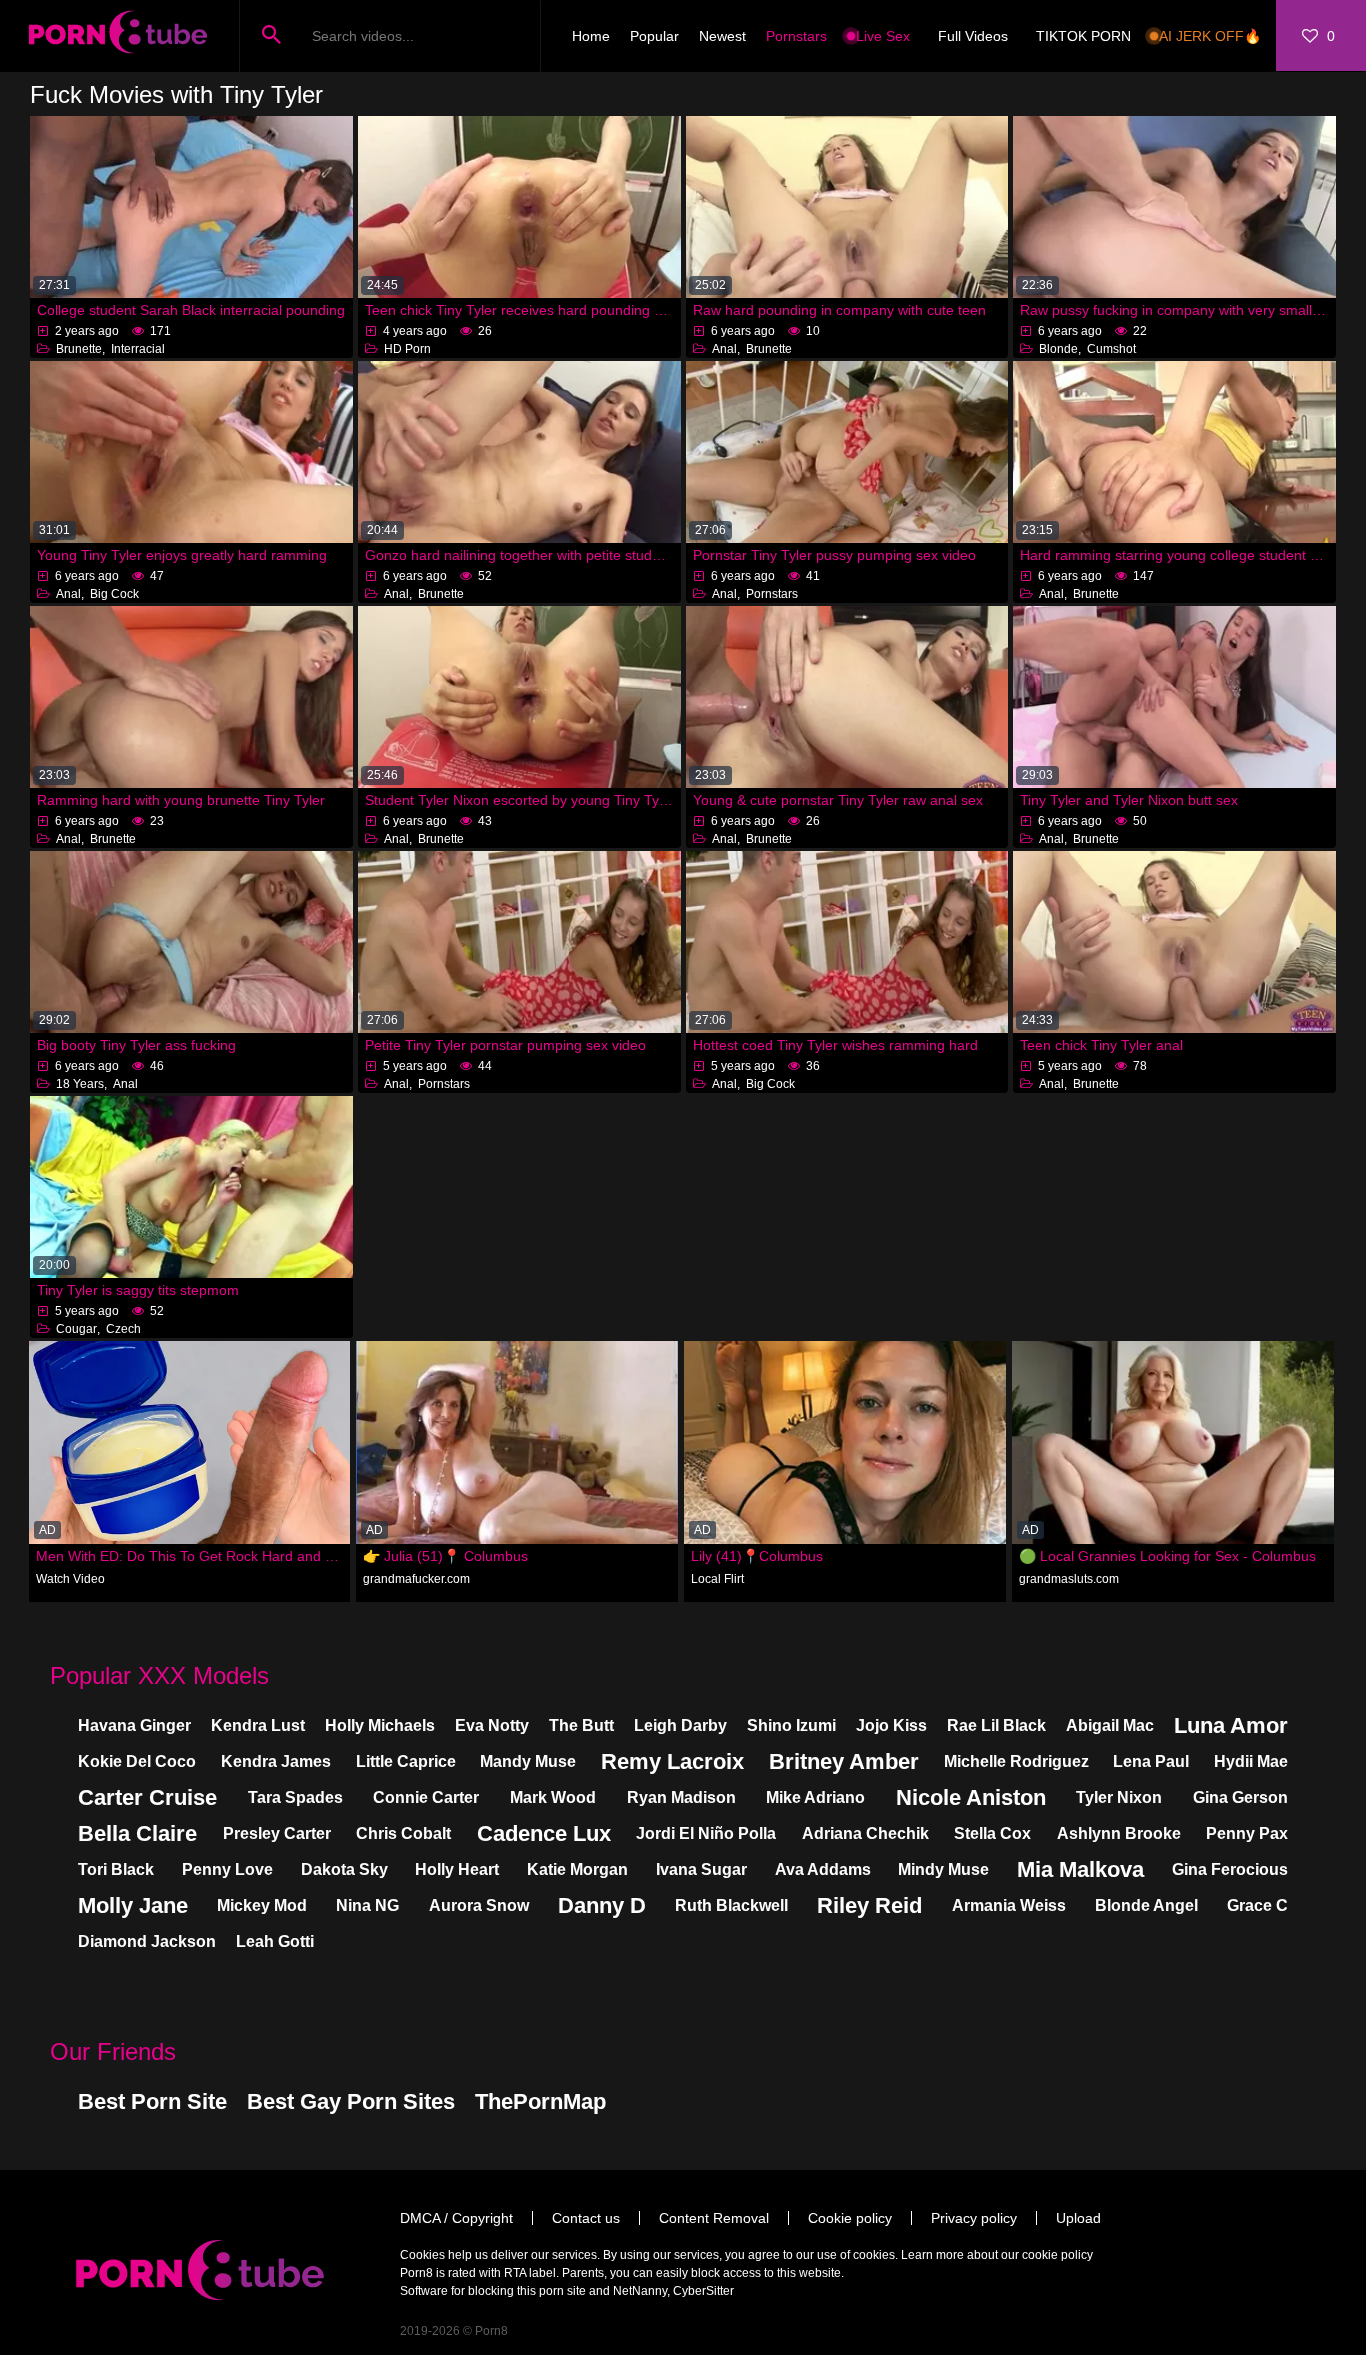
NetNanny (640, 2291)
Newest (722, 36)
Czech (123, 1329)
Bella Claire (137, 1833)
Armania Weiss (1009, 1905)
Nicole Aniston (971, 1797)
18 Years (80, 1084)
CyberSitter (703, 2291)
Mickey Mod (262, 1905)
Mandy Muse (528, 1761)
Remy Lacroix (672, 1761)
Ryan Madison (681, 1797)
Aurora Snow (479, 1905)
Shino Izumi (791, 1725)
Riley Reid (869, 1905)
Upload (1078, 2218)
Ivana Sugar (701, 1869)
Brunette (79, 349)
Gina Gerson (1240, 1797)
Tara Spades (295, 1797)
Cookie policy (850, 2218)
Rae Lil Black (996, 1725)
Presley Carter (277, 1833)
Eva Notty (492, 1725)
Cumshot (1111, 349)
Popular (654, 36)
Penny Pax (1247, 1833)
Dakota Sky (344, 1869)
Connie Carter (426, 1797)
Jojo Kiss (891, 1725)
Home (591, 36)
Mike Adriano (815, 1797)
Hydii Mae (1251, 1761)
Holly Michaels (380, 1725)
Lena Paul (1151, 1761)
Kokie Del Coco (137, 1761)
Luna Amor (1231, 1725)
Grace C (1257, 1905)
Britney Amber (844, 1761)
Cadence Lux (544, 1833)
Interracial (138, 349)
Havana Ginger (134, 1725)
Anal (724, 349)
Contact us (586, 2218)
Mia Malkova (1080, 1869)
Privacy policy (974, 2218)
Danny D (602, 1905)
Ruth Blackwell (731, 1905)
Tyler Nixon (1119, 1797)
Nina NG (367, 1905)
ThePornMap (540, 2101)
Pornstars (796, 36)
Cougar (76, 1329)
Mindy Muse (943, 1869)
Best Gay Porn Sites (351, 2101)
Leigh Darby (680, 1725)
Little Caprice (406, 1761)
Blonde (1058, 349)
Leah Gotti (275, 1941)
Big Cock (114, 594)
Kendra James (276, 1761)
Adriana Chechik (865, 1833)
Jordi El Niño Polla (706, 1833)
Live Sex (883, 36)
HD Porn (407, 349)
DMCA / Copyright (456, 2218)
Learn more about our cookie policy (997, 2255)
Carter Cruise (147, 1797)
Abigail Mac (1110, 1725)
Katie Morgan (577, 1869)
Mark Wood (553, 1797)
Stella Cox (992, 1833)
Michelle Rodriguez (1016, 1761)
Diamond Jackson (147, 1941)
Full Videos (973, 36)
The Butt (581, 1725)
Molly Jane (133, 1905)
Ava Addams (823, 1869)
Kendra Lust (258, 1725)
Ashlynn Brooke (1119, 1833)
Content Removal (714, 2218)
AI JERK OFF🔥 (1210, 36)
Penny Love (227, 1869)
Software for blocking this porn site (493, 2291)
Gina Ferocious (1230, 1869)
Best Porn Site (152, 2101)
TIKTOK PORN (1083, 36)
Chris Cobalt (403, 1833)
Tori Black (116, 1869)
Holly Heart (457, 1869)
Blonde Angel (1146, 1905)
